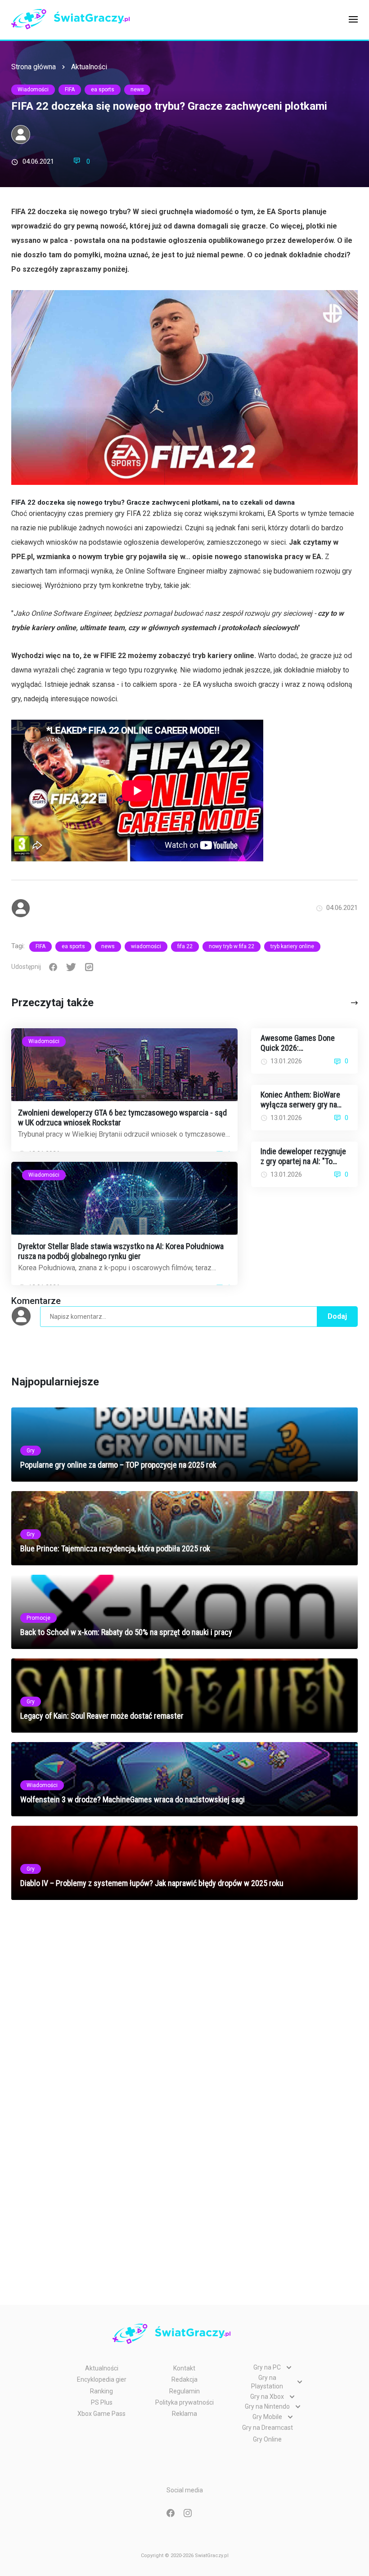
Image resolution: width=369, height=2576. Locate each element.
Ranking (101, 2391)
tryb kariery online (292, 946)
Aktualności (89, 67)
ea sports (103, 90)
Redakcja (184, 2379)
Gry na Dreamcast (268, 2428)
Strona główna (34, 67)
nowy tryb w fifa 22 (232, 946)
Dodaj (337, 1316)
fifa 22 (185, 946)
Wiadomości (33, 90)
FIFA (70, 90)
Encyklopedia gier (102, 2379)
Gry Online (267, 2439)
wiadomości (146, 946)
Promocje (38, 1618)
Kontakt (184, 2368)
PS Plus (102, 2402)
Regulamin (184, 2391)
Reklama (184, 2414)
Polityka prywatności (184, 2402)
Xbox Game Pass (101, 2414)
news (137, 90)
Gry (31, 1451)
